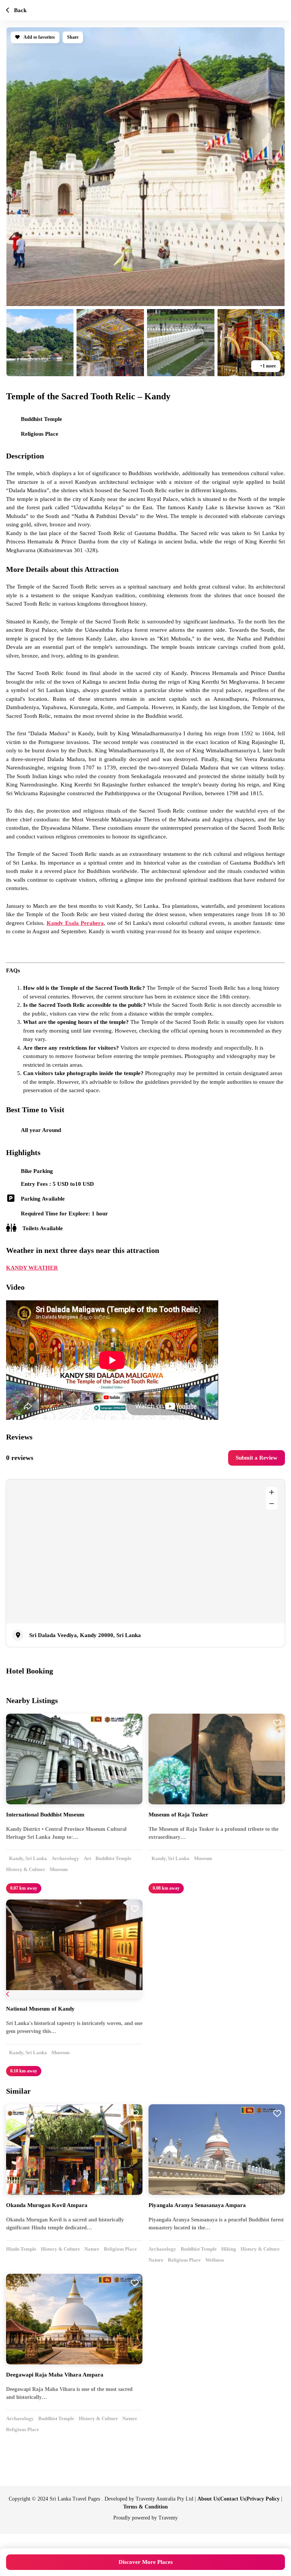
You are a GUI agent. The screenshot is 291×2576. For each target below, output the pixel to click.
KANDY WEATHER (145, 1335)
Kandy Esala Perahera (142, 948)
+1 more (266, 366)
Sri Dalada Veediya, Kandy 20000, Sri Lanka (88, 1726)
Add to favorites (41, 37)
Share (77, 37)
